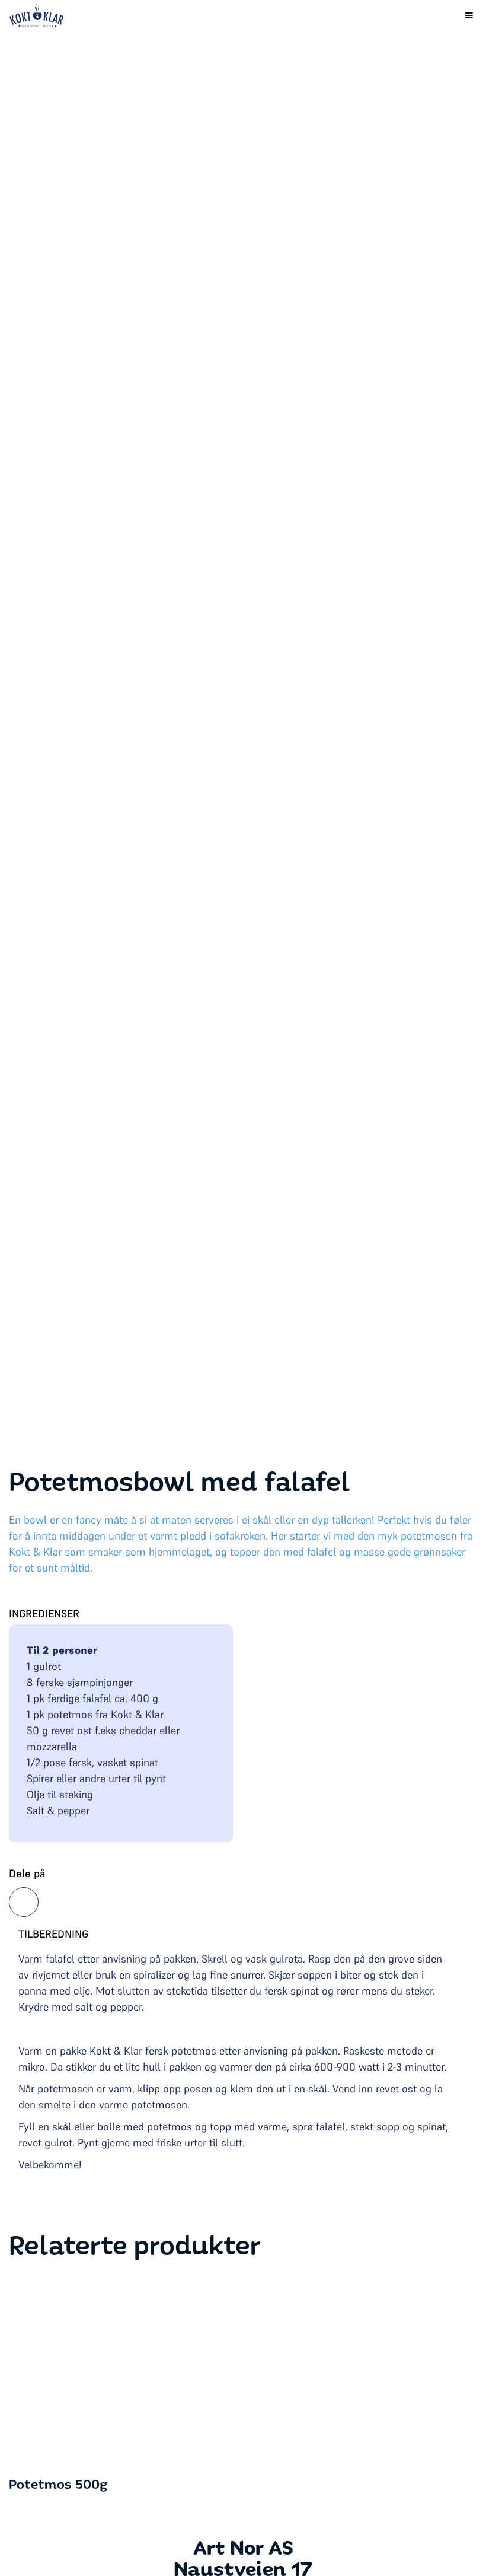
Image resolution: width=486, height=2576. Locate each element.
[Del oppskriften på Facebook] (24, 1902)
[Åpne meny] (469, 15)
